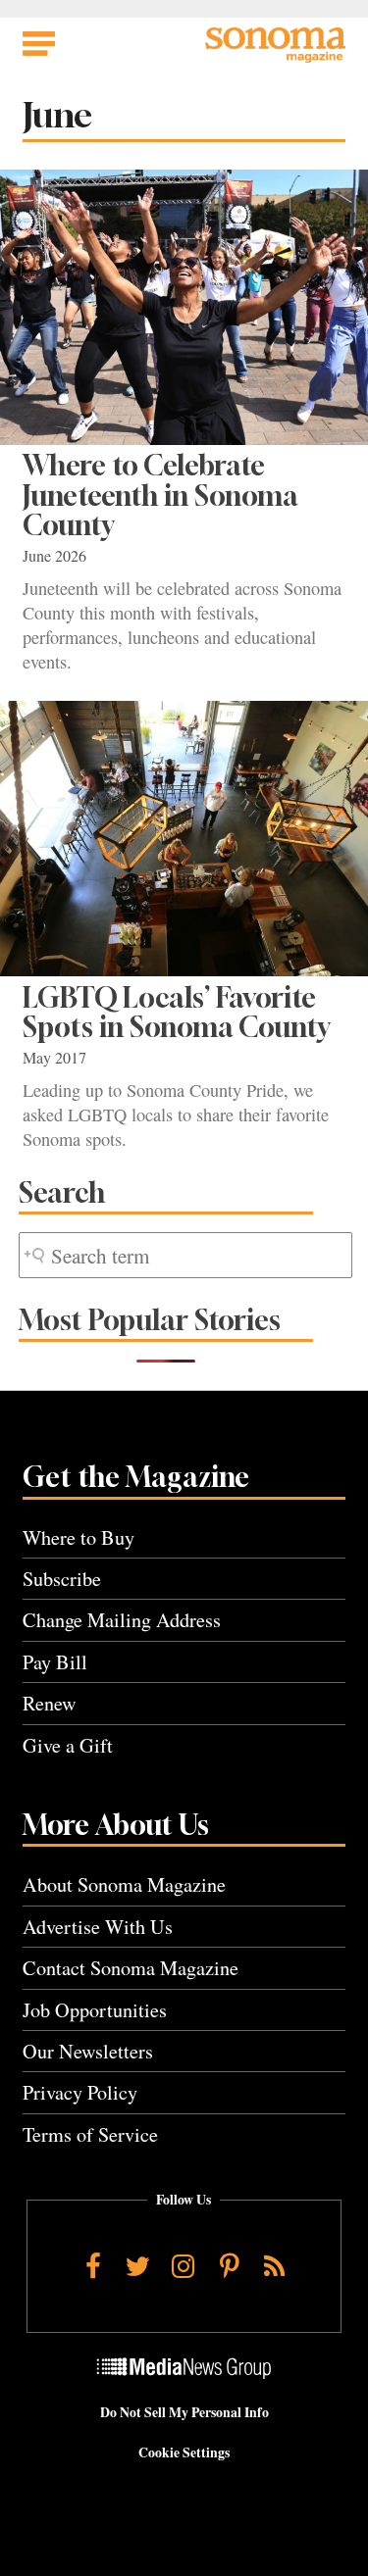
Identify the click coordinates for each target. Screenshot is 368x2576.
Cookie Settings (184, 2452)
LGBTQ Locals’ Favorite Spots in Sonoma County (176, 1012)
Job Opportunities (95, 2010)
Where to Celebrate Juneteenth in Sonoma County (160, 495)
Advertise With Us (98, 1927)
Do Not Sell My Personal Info (184, 2412)
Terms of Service (90, 2134)
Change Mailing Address (122, 1620)
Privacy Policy (80, 2092)
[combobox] (185, 1255)
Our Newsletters (88, 2051)
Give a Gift (68, 1745)
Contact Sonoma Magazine (131, 1968)
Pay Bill (55, 1662)
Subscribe (62, 1579)
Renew (50, 1703)
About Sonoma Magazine (124, 1884)
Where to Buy (79, 1537)
